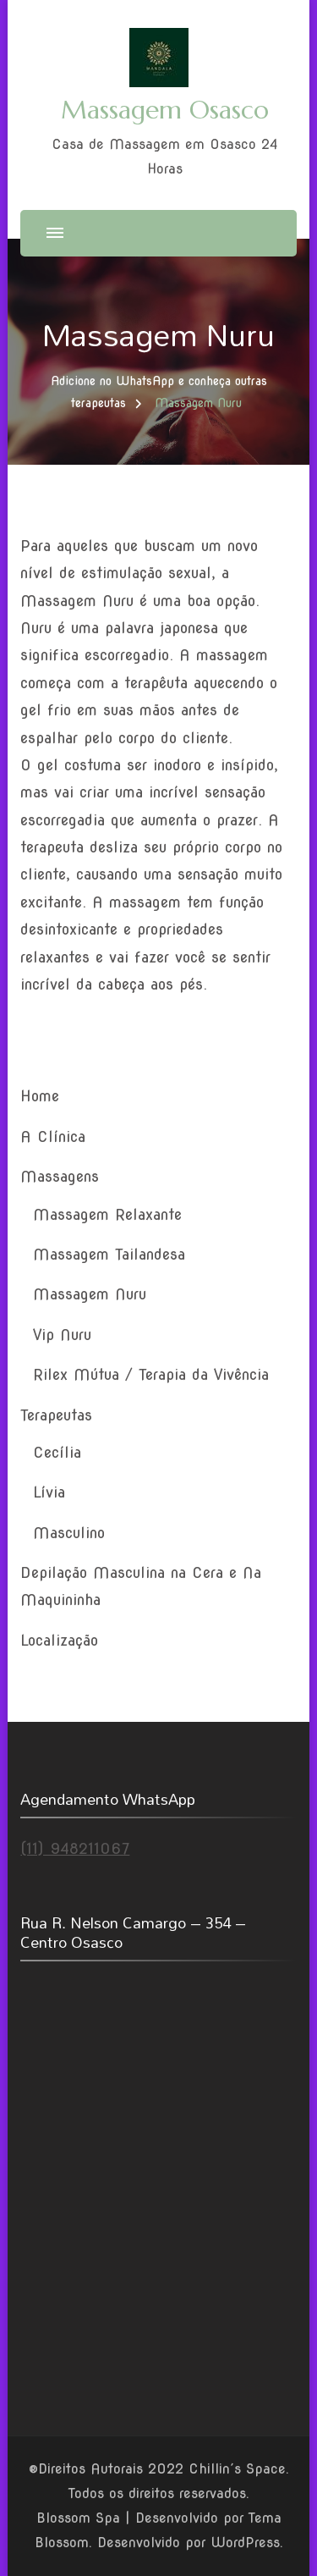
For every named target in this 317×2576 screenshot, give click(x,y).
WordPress (245, 2543)
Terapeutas (56, 1415)
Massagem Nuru (90, 1294)
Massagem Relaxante (107, 1214)
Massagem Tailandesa (109, 1254)
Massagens (60, 1176)
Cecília (57, 1452)
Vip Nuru (62, 1335)
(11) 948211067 (75, 1848)
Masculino (69, 1533)
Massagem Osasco (165, 110)
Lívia (49, 1492)
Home (40, 1096)
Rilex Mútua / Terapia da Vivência (151, 1374)
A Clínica (53, 1136)
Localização (59, 1640)
